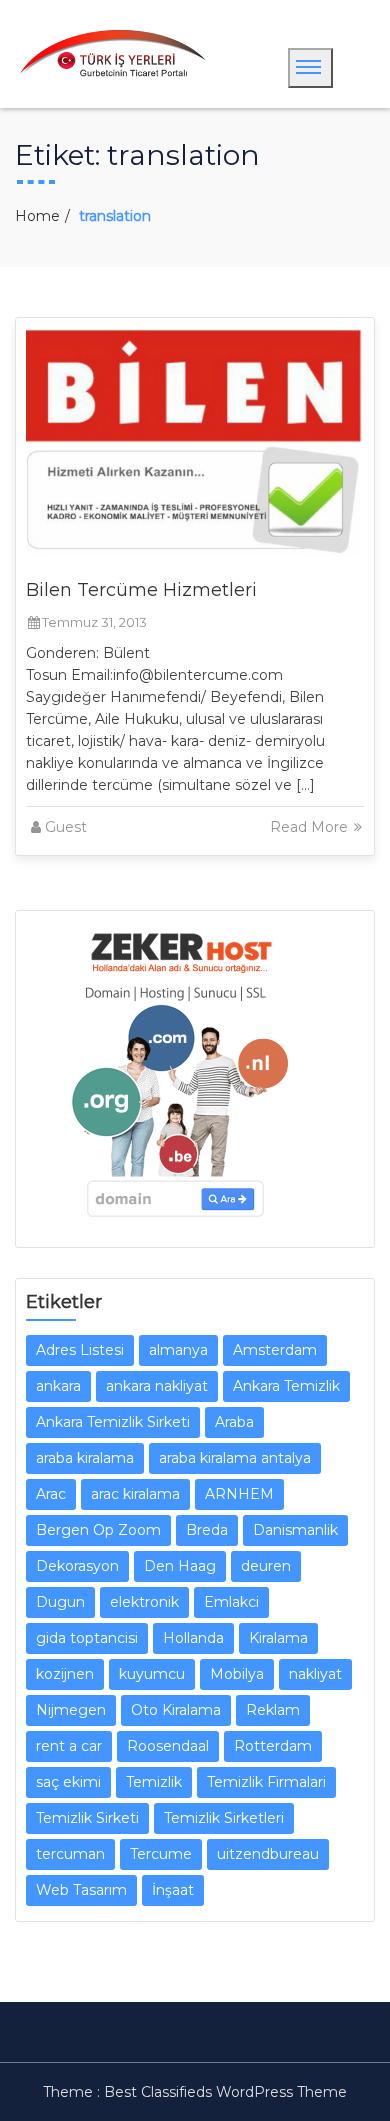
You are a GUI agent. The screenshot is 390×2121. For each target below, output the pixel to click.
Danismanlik (295, 1530)
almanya (178, 1350)
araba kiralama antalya (235, 1458)
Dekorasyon (77, 1566)
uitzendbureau (268, 1854)
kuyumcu (152, 1674)
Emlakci (231, 1602)
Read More (311, 827)
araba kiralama (85, 1458)
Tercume (161, 1854)
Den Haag (180, 1566)
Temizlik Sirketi (87, 1818)
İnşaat (173, 1890)
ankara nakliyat (157, 1386)
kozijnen (65, 1674)
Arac (51, 1494)
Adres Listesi (80, 1350)
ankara (58, 1386)
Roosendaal (168, 1746)
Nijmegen (71, 1710)
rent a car (69, 1746)
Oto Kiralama (176, 1710)
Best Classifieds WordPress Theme (225, 2092)
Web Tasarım (81, 1890)
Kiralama (278, 1638)
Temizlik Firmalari (266, 1782)
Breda (207, 1530)
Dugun (60, 1602)
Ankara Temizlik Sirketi (113, 1422)
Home (37, 216)
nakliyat (315, 1674)
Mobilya (237, 1674)
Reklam (273, 1710)
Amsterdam (275, 1350)
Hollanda (193, 1638)
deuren (266, 1566)
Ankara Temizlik (286, 1386)
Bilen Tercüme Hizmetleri (141, 590)
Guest (66, 827)
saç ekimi (68, 1782)
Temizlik (154, 1782)
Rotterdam (273, 1746)
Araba (234, 1422)
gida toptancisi (87, 1638)
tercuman (70, 1854)
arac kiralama (135, 1494)
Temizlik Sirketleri (224, 1818)
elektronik (144, 1602)
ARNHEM (239, 1494)
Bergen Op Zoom (98, 1530)
